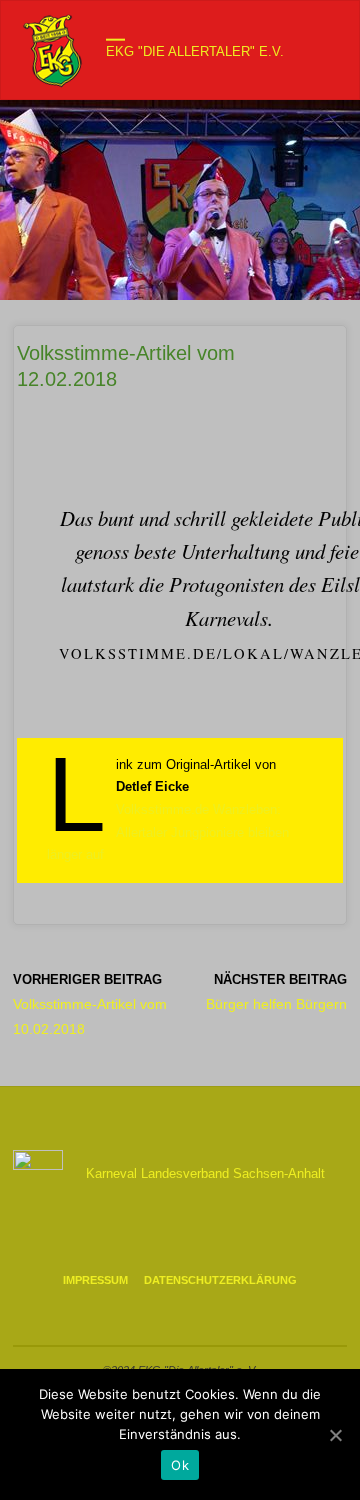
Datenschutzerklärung (220, 1280)
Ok (180, 1465)
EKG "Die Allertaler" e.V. (195, 52)
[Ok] (335, 1435)
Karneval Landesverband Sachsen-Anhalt (205, 1174)
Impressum (95, 1280)
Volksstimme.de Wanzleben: (198, 810)
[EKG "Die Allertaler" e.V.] (54, 51)
